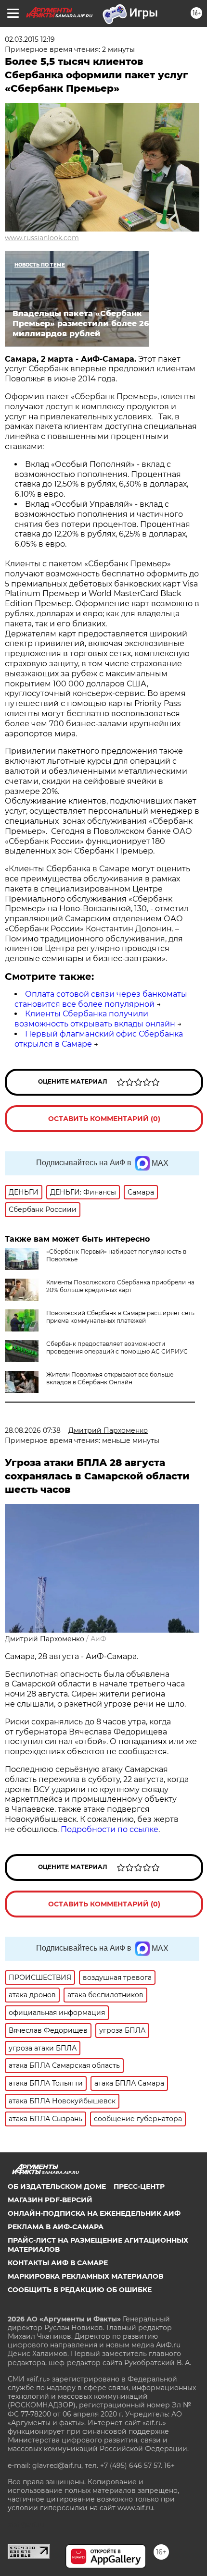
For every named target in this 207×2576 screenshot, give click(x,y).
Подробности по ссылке (110, 1829)
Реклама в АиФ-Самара (56, 2227)
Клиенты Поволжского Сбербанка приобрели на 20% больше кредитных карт (120, 1286)
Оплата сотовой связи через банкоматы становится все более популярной (101, 999)
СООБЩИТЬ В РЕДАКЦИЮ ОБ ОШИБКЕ (80, 2290)
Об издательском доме (57, 2186)
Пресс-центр (139, 2186)
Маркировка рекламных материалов (85, 2276)
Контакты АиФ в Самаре (58, 2263)
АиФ (98, 1639)
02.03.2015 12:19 (30, 39)
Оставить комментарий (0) (104, 1119)
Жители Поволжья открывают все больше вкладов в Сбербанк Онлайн (110, 1378)
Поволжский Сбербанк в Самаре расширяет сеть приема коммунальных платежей (120, 1317)
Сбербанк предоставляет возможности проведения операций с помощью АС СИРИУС (117, 1348)
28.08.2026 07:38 (33, 1430)
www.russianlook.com (42, 238)
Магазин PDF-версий (50, 2200)
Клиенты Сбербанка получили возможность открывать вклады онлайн (95, 1019)
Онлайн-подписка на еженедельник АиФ (94, 2213)
